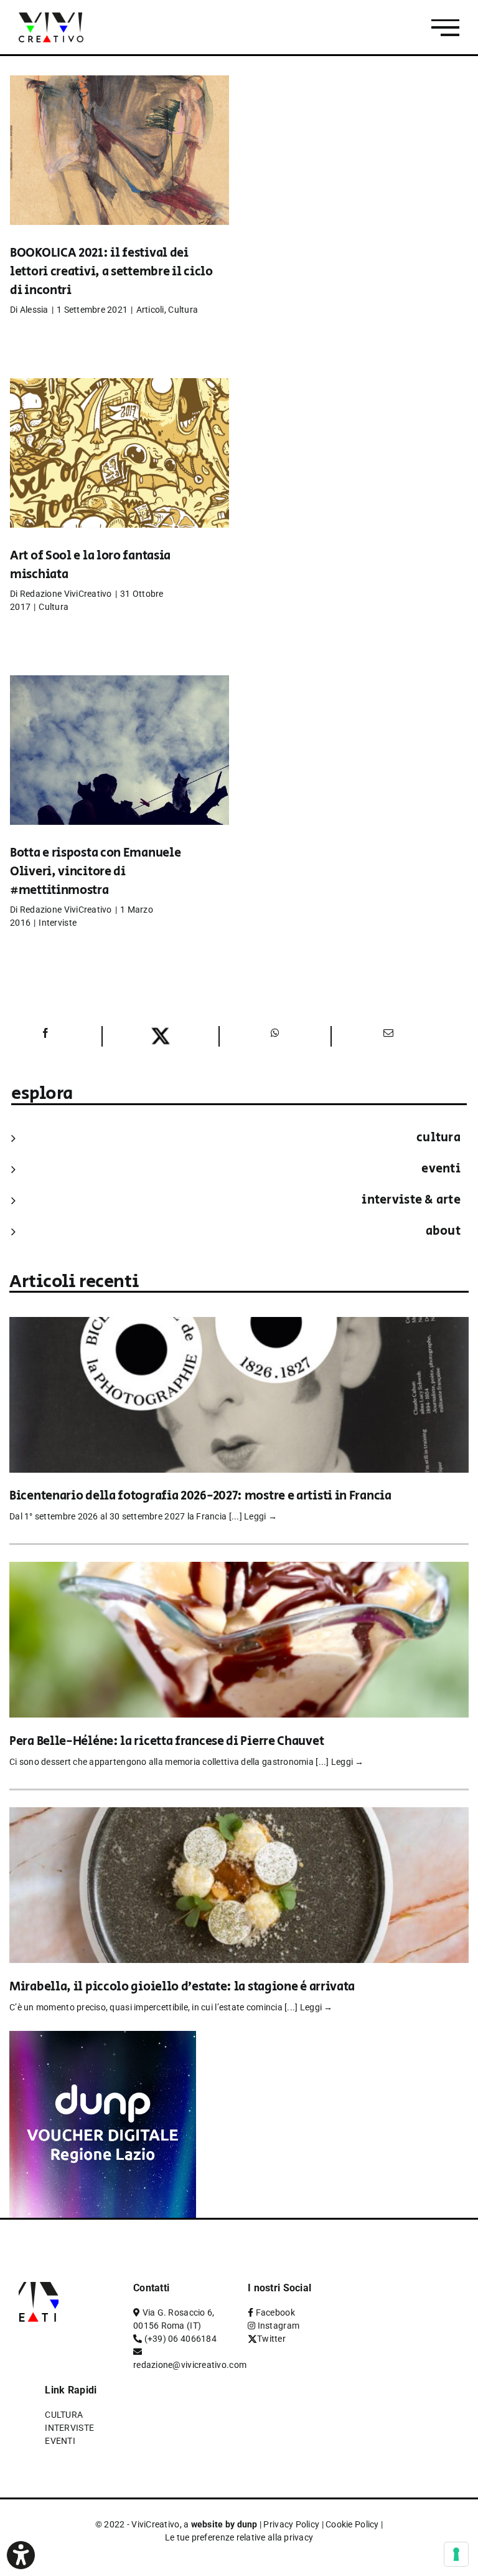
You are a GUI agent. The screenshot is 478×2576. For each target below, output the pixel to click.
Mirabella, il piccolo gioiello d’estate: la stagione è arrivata (182, 1987)
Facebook (275, 2312)
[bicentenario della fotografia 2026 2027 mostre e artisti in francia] (239, 1325)
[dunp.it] (103, 2039)
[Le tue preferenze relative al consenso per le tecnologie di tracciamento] (456, 2554)
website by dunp (224, 2524)
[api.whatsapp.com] (275, 1036)
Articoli (150, 310)
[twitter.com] (161, 1036)
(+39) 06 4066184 (180, 2339)
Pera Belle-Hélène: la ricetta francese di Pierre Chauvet (166, 1742)
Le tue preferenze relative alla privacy (239, 2537)
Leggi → (260, 1516)
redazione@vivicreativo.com (190, 2365)
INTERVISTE (69, 2428)
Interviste (58, 923)
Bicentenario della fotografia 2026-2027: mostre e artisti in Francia (200, 1496)
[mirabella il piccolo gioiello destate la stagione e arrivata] (239, 1816)
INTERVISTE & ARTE (411, 1200)
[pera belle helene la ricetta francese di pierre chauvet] (239, 1570)
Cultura (183, 310)
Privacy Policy (291, 2524)
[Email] (387, 1036)
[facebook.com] (45, 1036)
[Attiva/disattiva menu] (445, 28)
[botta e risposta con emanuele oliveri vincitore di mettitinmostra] (119, 769)
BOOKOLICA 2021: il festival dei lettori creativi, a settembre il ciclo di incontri (111, 272)
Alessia (34, 310)
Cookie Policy (352, 2524)
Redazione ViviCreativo (66, 594)
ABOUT (443, 1231)
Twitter (271, 2339)
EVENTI (441, 1169)
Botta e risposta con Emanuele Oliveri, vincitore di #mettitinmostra (95, 872)
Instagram (279, 2326)
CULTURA (438, 1138)
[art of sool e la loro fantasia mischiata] (119, 472)
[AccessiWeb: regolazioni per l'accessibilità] (21, 2555)
